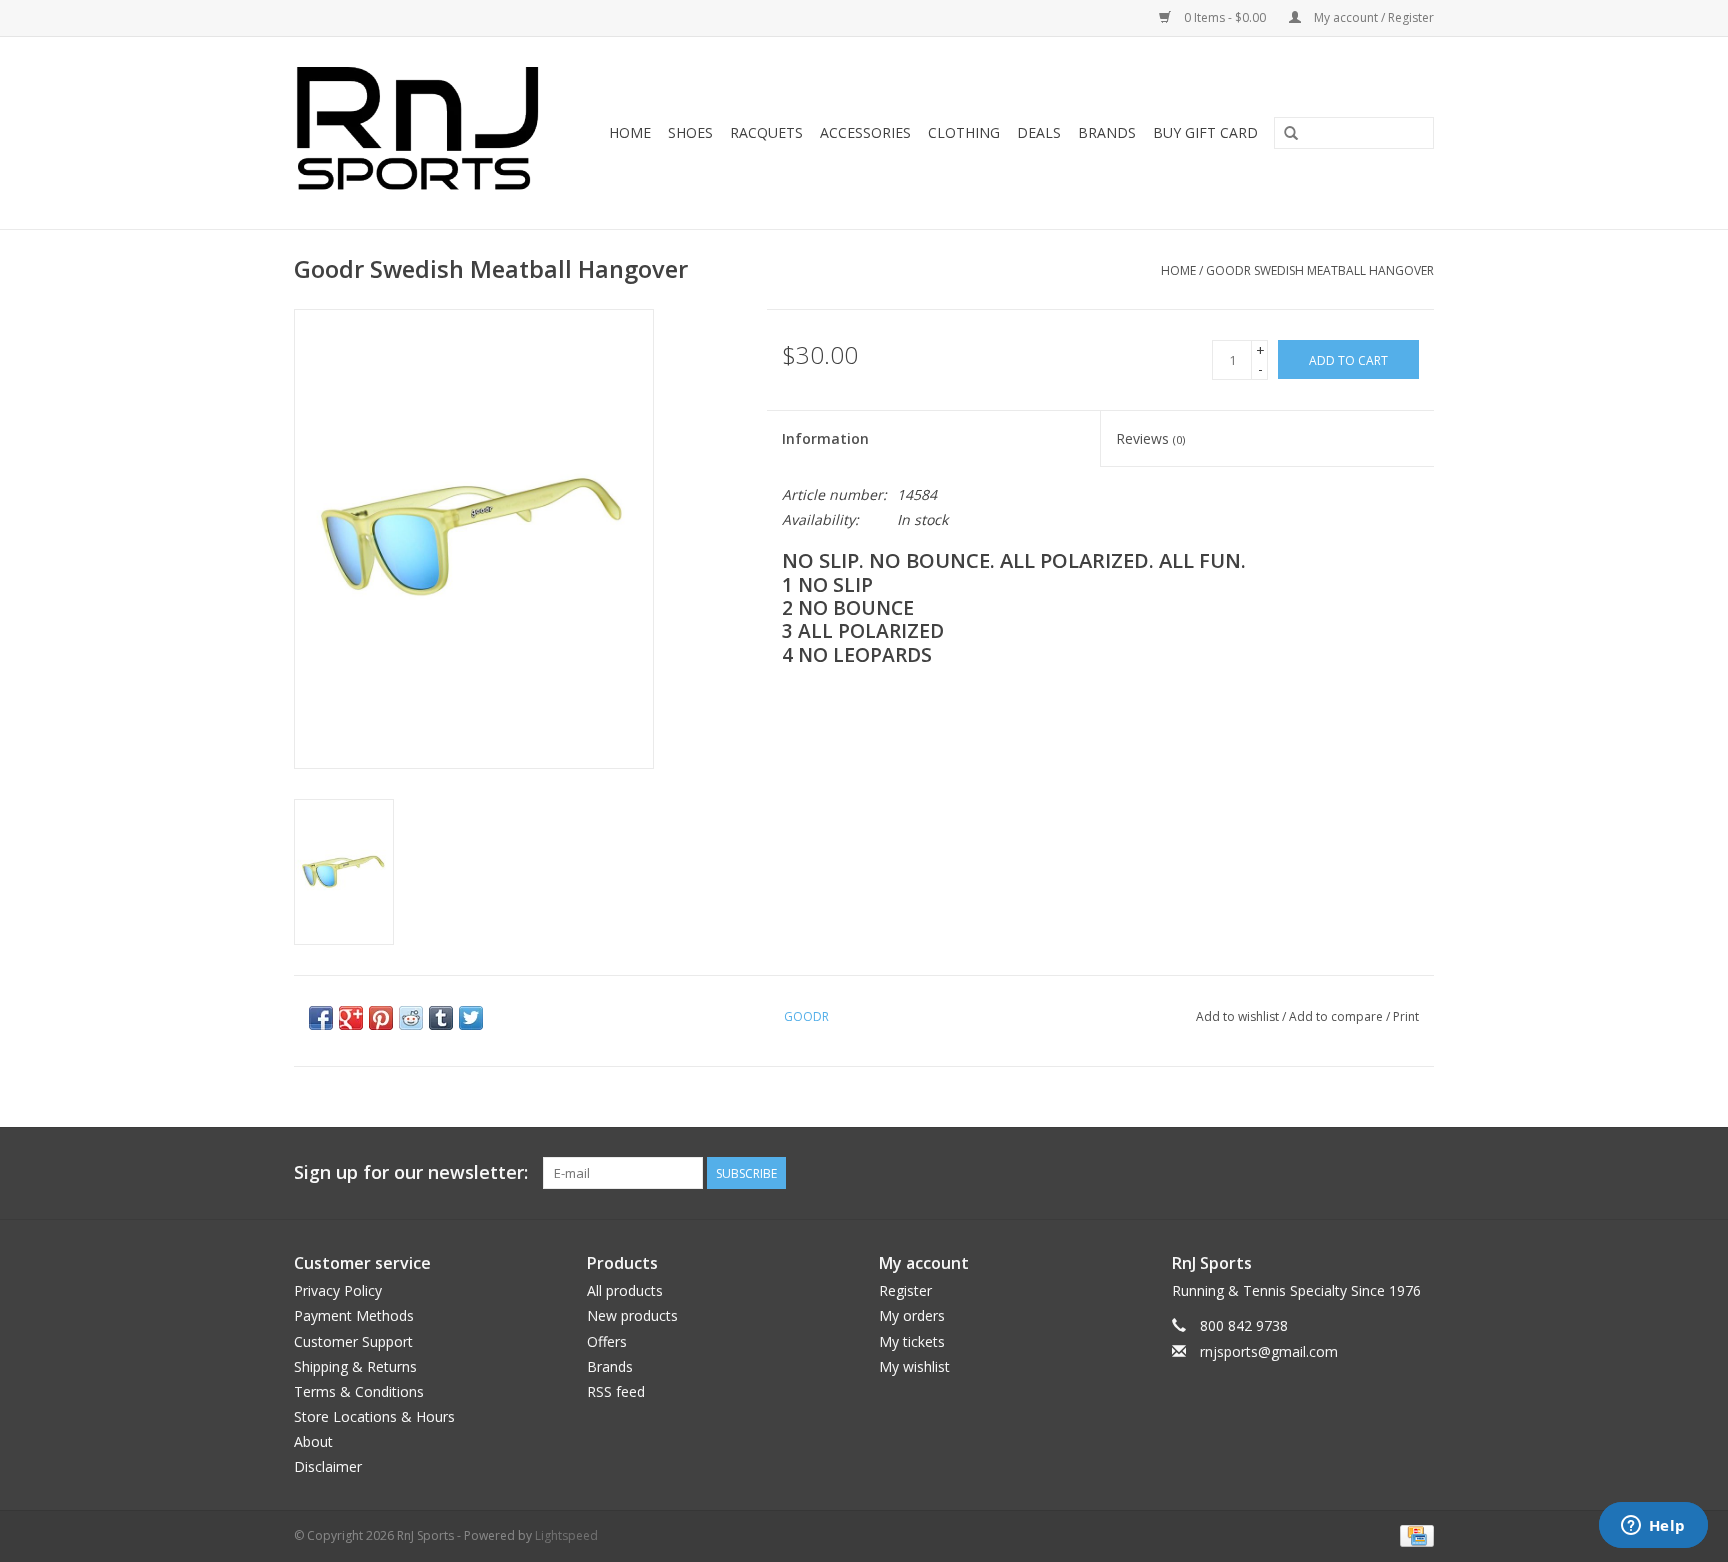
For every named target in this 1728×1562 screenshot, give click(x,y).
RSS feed (616, 1391)
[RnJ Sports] (424, 133)
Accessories (865, 132)
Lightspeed (566, 1535)
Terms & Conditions (359, 1391)
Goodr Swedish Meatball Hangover (1320, 270)
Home (630, 132)
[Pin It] (381, 1018)
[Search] (1291, 134)
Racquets (766, 132)
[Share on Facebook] (321, 1018)
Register (905, 1290)
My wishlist (914, 1366)
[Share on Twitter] (471, 1018)
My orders (912, 1315)
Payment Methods (354, 1315)
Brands (1107, 132)
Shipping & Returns (355, 1366)
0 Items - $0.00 (1225, 17)
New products (632, 1315)
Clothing (964, 132)
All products (625, 1290)
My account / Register (1372, 17)
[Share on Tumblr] (441, 1018)
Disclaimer (328, 1466)
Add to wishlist (1237, 1016)
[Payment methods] (1413, 1534)
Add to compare (1337, 1016)
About (313, 1441)
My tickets (912, 1341)
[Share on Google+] (351, 1018)
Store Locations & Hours (374, 1416)
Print (1406, 1016)
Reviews (1150, 438)
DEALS (1039, 132)
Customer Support (353, 1341)
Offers (607, 1341)
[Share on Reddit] (411, 1018)
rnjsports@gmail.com (1269, 1351)
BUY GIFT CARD (1205, 132)
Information (825, 438)
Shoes (690, 132)
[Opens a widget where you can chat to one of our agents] (1653, 1527)
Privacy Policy (338, 1290)
